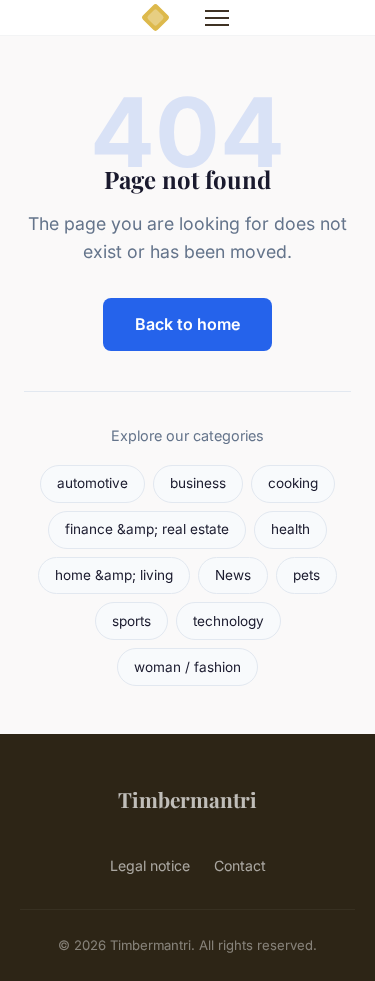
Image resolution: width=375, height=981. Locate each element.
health (290, 529)
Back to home (187, 324)
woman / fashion (187, 667)
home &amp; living (114, 575)
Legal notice (150, 865)
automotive (92, 483)
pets (306, 575)
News (233, 575)
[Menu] (217, 18)
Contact (240, 865)
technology (228, 621)
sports (131, 621)
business (198, 483)
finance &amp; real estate (147, 529)
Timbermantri (187, 799)
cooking (293, 483)
